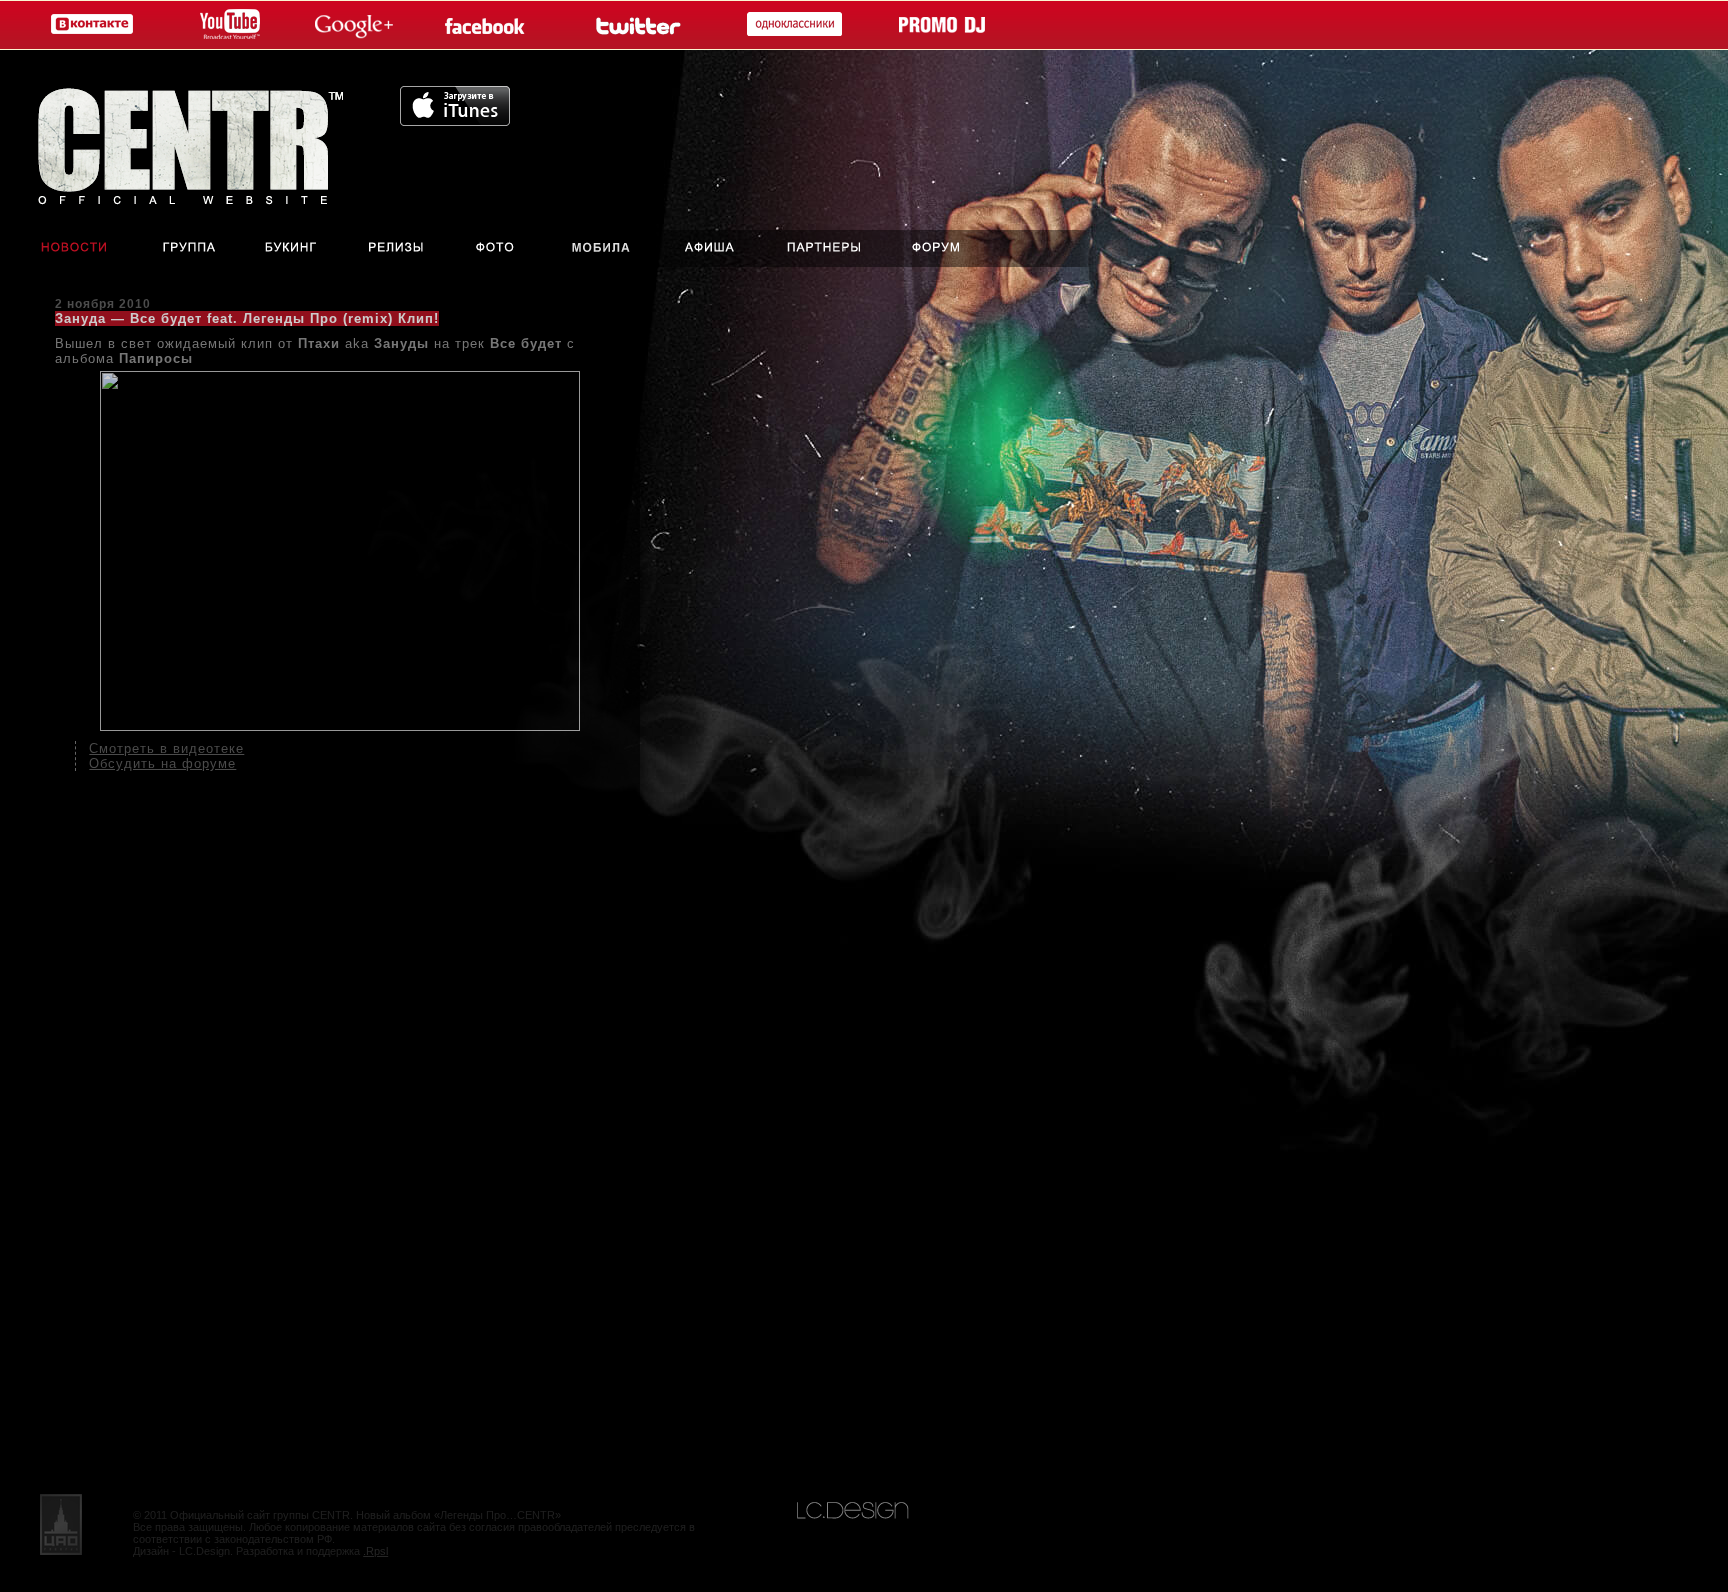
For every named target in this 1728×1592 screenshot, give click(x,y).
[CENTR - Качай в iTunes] (455, 120)
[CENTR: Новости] (60, 248)
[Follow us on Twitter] (636, 25)
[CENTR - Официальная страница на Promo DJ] (942, 25)
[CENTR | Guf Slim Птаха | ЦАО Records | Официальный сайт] (200, 140)
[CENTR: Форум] (951, 248)
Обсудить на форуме (162, 763)
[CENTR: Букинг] (294, 248)
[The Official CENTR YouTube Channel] (226, 25)
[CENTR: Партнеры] (824, 248)
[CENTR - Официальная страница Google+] (354, 25)
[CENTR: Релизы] (394, 248)
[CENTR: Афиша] (714, 248)
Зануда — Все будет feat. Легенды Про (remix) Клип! (247, 318)
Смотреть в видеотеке (166, 748)
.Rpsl (375, 1551)
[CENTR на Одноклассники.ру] (790, 25)
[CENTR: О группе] (190, 248)
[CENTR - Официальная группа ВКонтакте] (87, 25)
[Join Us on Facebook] (489, 25)
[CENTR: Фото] (494, 248)
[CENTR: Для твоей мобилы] (601, 248)
